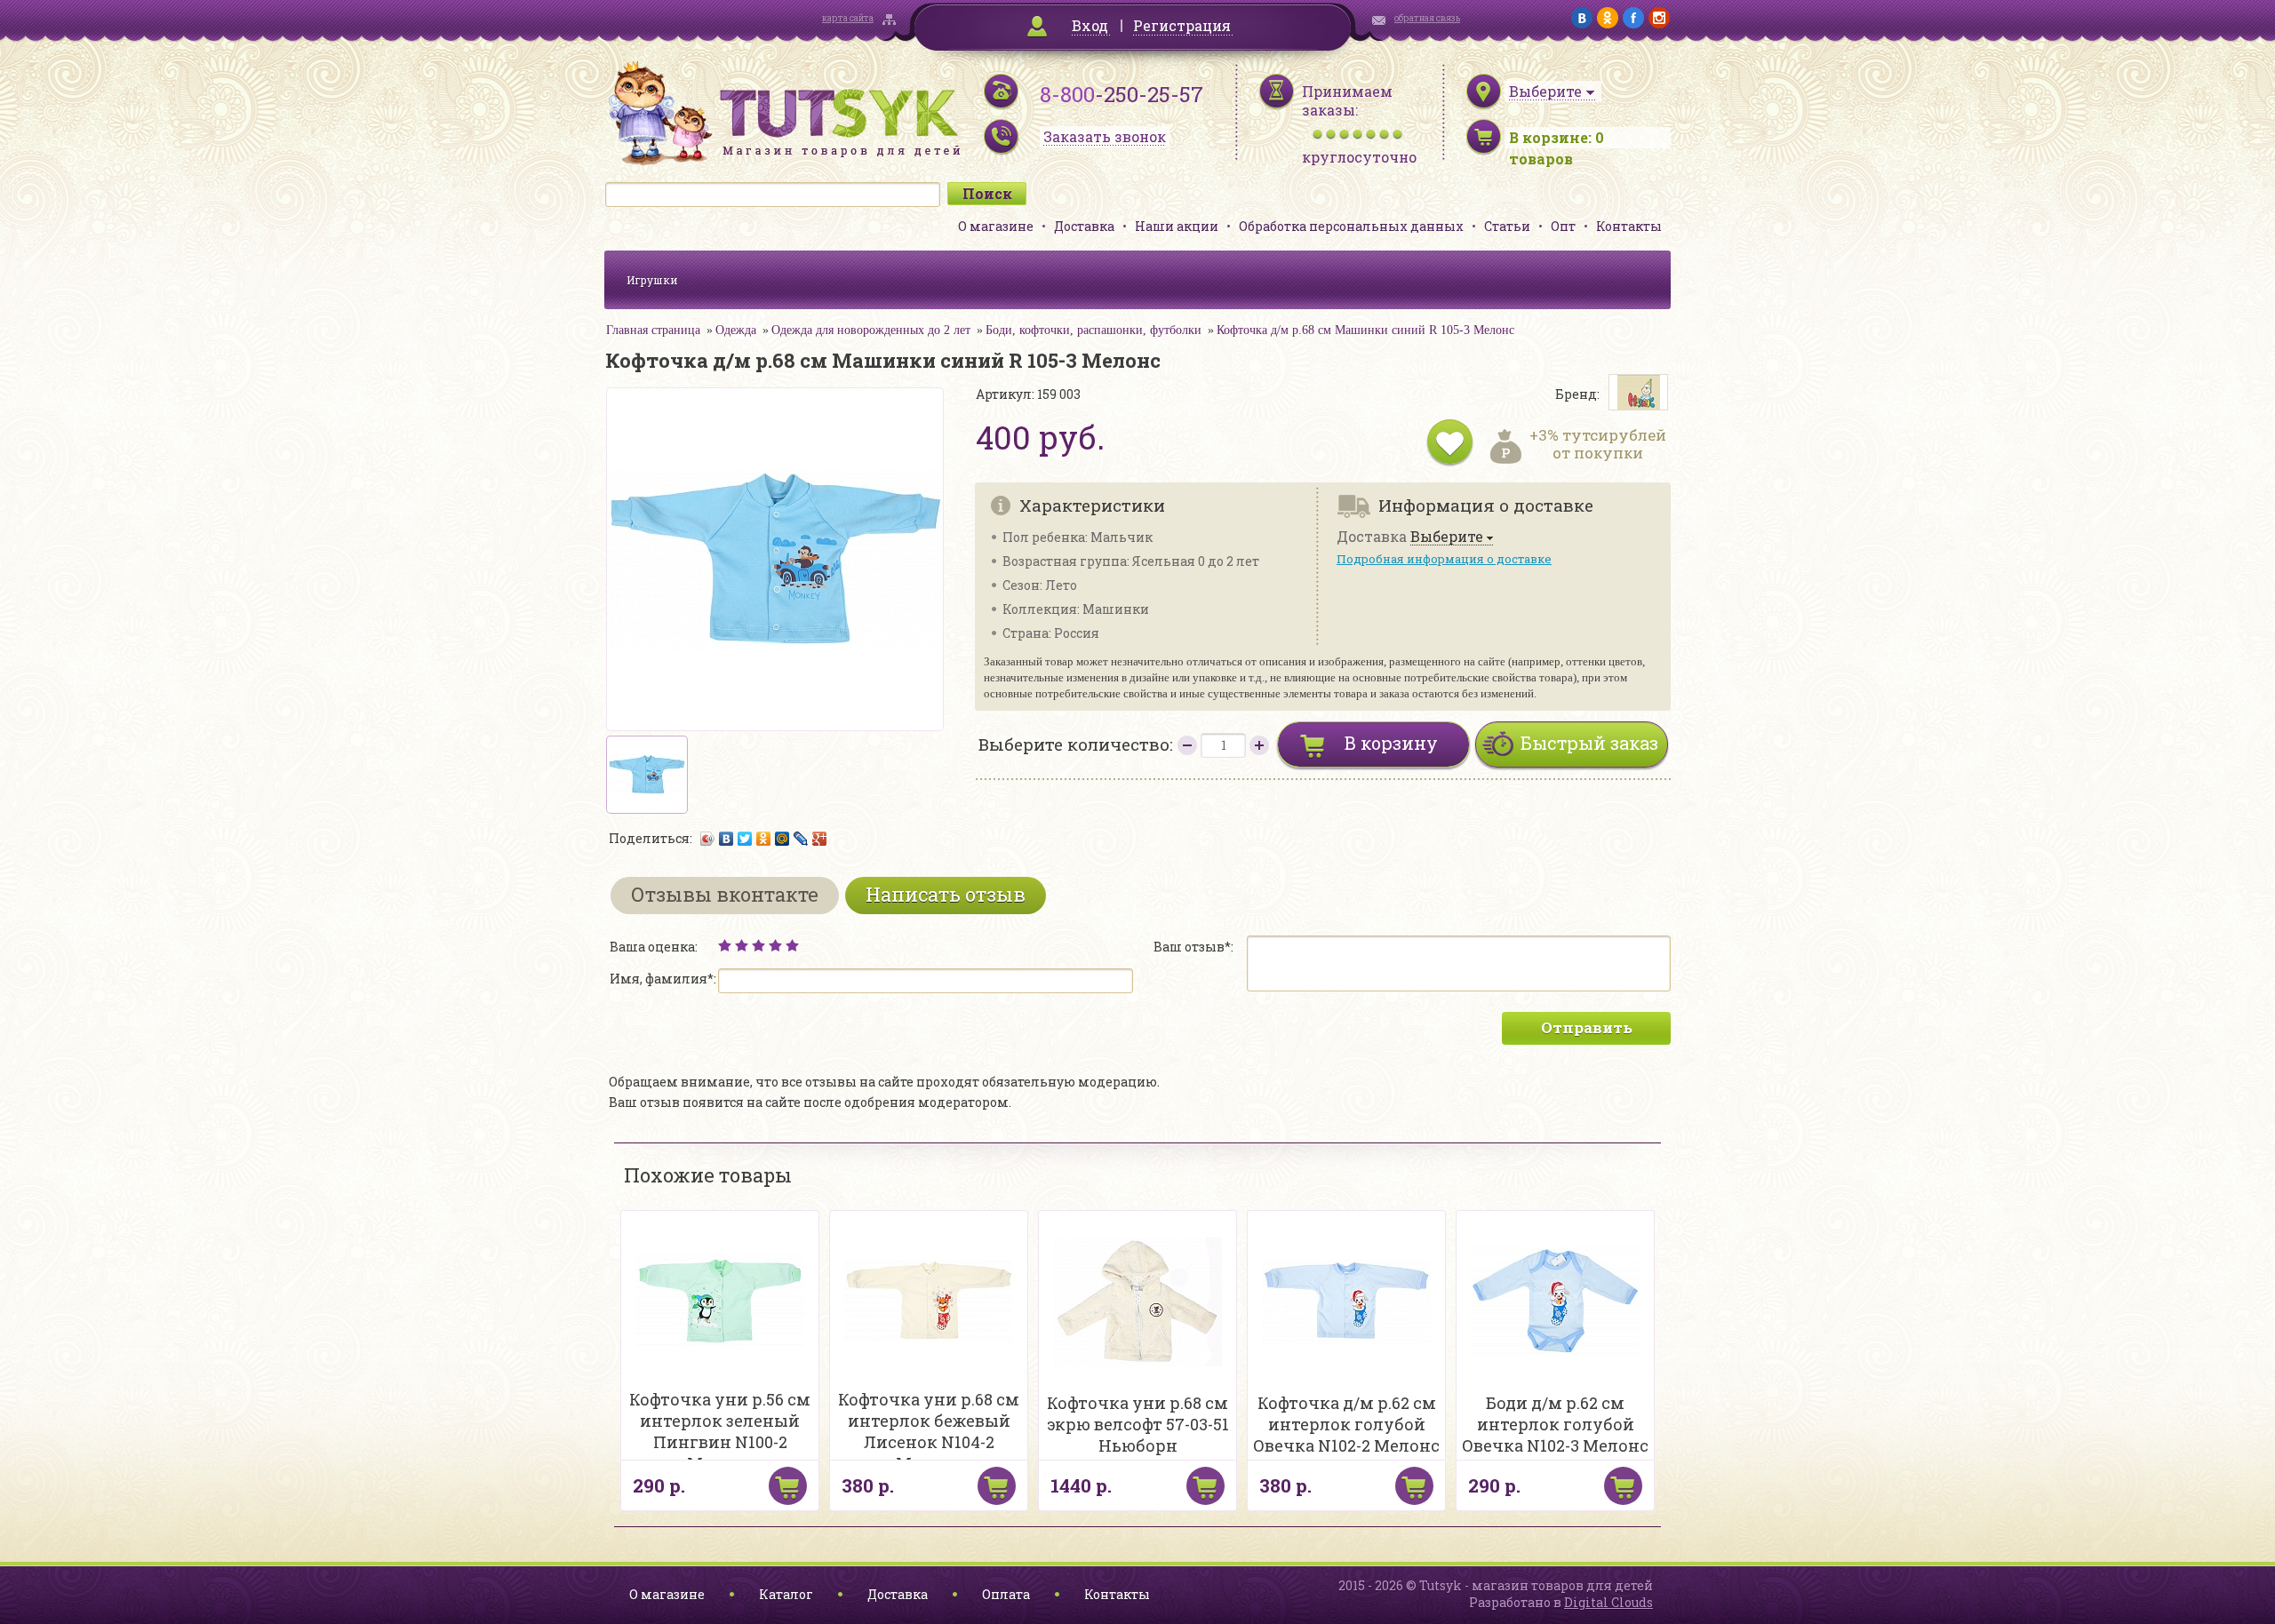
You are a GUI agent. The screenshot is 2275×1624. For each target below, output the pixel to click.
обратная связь (1427, 18)
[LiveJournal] (801, 839)
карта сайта (848, 18)
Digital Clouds (1608, 1602)
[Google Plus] (820, 839)
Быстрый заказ (1589, 743)
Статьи (1507, 226)
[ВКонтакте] (726, 839)
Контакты (1629, 226)
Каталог (786, 1594)
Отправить (1587, 1027)
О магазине (996, 226)
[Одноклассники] (764, 839)
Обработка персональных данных (1351, 226)
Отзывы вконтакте (725, 894)
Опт (1563, 226)
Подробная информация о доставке (1444, 559)
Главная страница (653, 330)
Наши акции (1177, 226)
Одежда (736, 330)
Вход (1090, 25)
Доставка (1084, 226)
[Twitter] (745, 839)
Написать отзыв (946, 894)
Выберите (1447, 537)
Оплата (1006, 1594)
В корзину (1391, 743)
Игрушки (652, 280)
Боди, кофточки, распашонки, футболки (1094, 330)
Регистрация (1182, 25)
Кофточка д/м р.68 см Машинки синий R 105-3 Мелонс (1365, 330)
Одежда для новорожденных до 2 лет (871, 330)
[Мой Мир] (782, 839)
